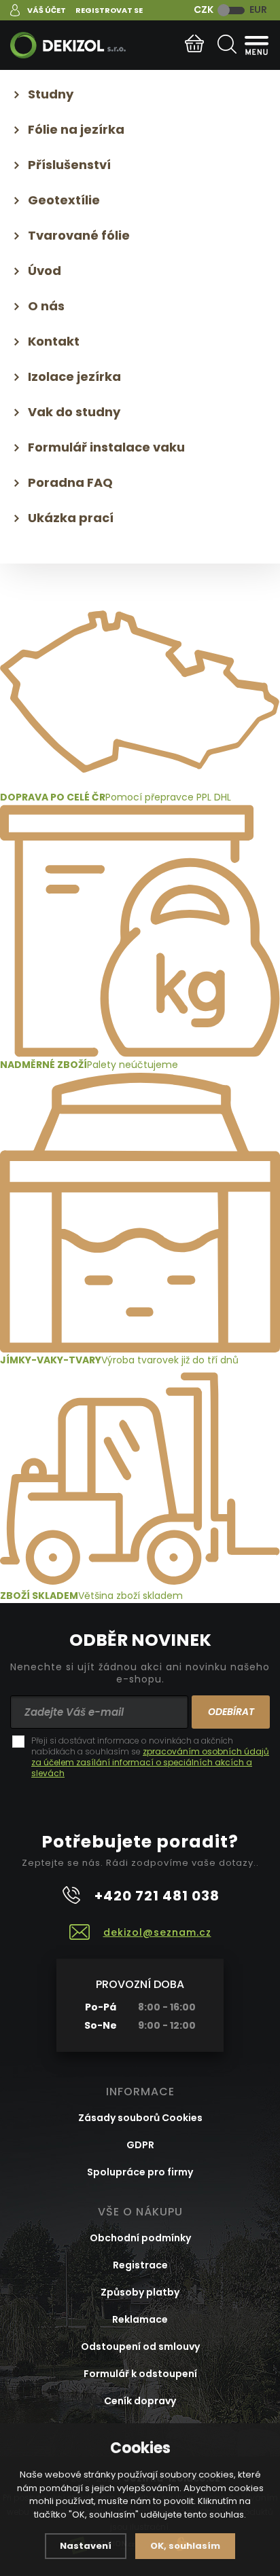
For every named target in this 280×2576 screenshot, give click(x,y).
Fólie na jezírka (76, 129)
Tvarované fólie (79, 235)
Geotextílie (64, 200)
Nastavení (86, 2546)
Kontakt (54, 341)
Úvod (45, 271)
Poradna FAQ (70, 482)
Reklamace (140, 2319)
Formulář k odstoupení (140, 2374)
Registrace (140, 2265)
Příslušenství (69, 165)
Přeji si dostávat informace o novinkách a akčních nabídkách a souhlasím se (150, 1757)
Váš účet (47, 10)
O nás (46, 306)
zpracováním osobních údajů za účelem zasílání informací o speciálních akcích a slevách (150, 1762)
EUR (258, 10)
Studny (51, 94)
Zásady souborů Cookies (140, 2118)
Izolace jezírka (74, 376)
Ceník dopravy (140, 2401)
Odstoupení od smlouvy (140, 2347)
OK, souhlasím (185, 2546)
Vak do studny (74, 412)
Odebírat (231, 1712)
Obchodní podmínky (140, 2238)
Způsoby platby (140, 2292)
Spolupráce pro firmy (140, 2172)
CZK (204, 10)
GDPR (140, 2145)
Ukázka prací (71, 518)
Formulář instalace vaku (106, 447)
